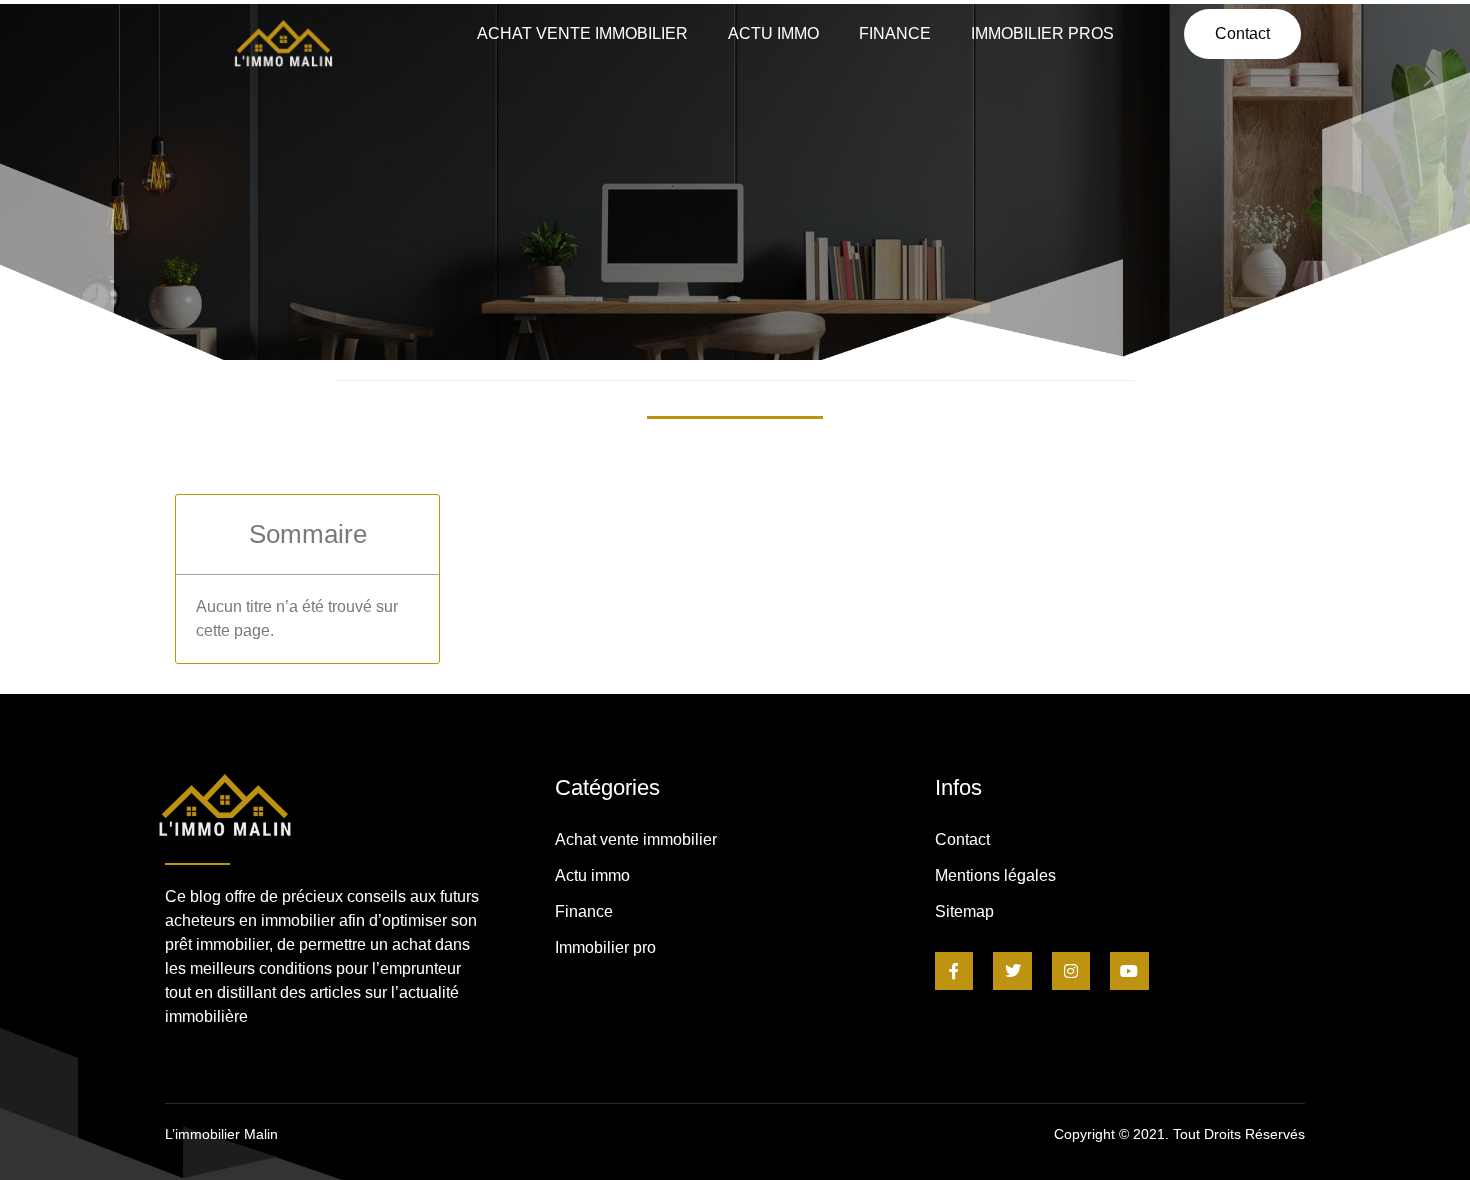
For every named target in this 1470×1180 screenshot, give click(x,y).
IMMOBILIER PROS (1042, 33)
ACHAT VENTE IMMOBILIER (582, 33)
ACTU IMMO (773, 33)
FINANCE (895, 33)
